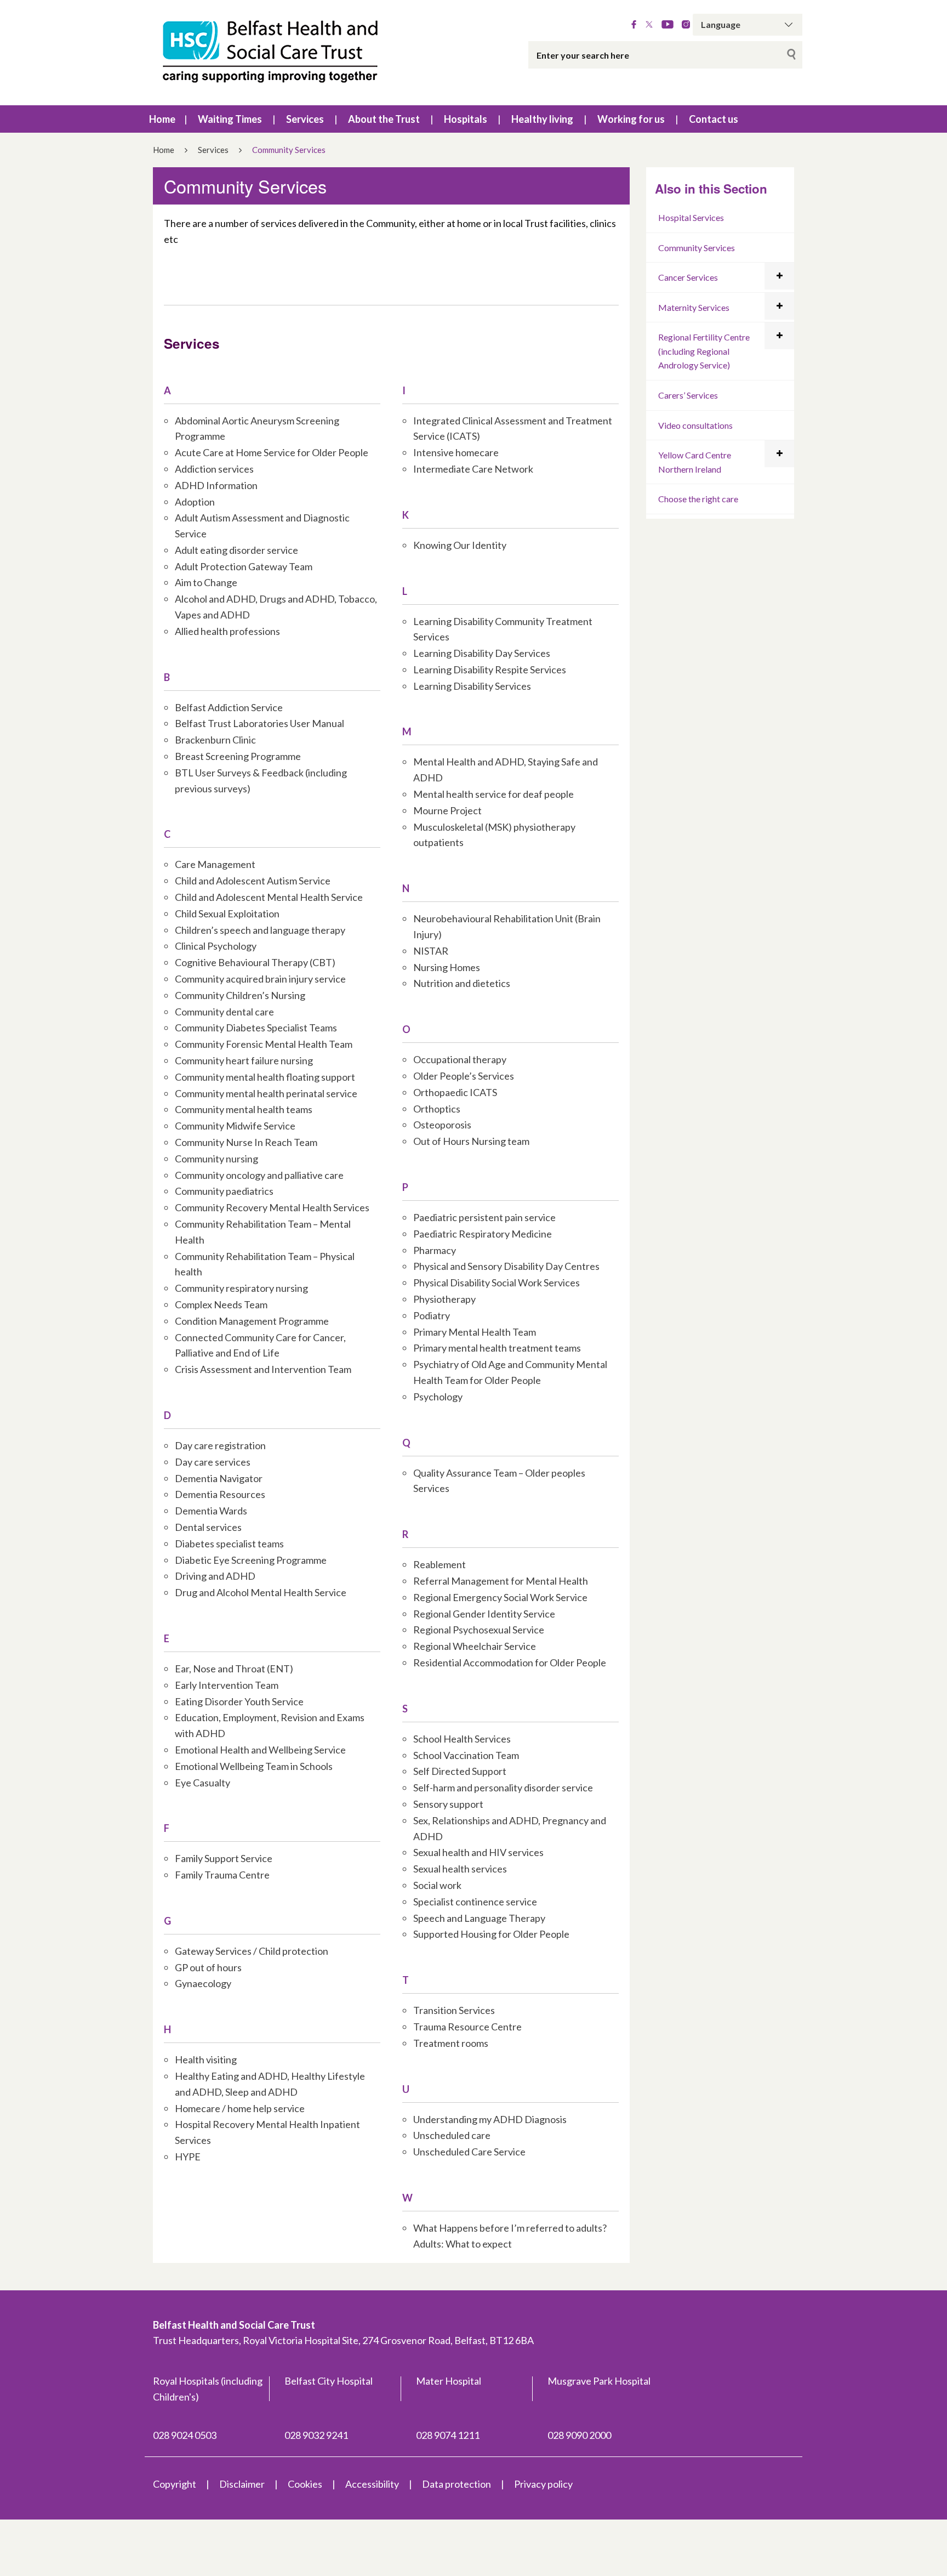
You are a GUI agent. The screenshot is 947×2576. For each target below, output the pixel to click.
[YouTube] (668, 25)
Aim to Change (206, 582)
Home (162, 119)
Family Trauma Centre (222, 1875)
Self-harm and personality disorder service (503, 1788)
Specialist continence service (475, 1902)
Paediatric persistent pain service (484, 1217)
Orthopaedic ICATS (455, 1092)
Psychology (438, 1397)
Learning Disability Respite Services (490, 669)
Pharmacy (435, 1250)
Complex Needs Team (221, 1304)
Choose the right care (698, 499)
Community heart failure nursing (244, 1060)
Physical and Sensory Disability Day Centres (506, 1266)
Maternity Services (694, 307)
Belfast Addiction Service (229, 707)
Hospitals (466, 119)
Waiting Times (230, 119)
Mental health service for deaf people (494, 794)
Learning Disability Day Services (482, 653)
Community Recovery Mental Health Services (272, 1207)
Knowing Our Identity (460, 545)
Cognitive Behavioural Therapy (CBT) (255, 962)
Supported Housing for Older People (491, 1934)
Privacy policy (543, 2484)
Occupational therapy (460, 1059)
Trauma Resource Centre (467, 2027)
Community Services (697, 248)
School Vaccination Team (466, 1755)
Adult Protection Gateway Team (244, 566)
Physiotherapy (444, 1299)
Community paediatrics (224, 1191)
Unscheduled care (452, 2135)
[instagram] (686, 25)
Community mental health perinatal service (266, 1093)
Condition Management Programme (252, 1321)
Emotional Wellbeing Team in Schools (254, 1766)
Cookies (305, 2484)
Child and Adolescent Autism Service (253, 881)
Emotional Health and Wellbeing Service (260, 1750)
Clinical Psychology (216, 946)
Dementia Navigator (219, 1478)
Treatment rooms (451, 2043)
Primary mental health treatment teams (497, 1348)
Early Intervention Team (227, 1685)
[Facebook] (634, 25)
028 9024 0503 (185, 2435)
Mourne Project (447, 810)
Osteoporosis (442, 1125)
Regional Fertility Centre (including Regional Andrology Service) (704, 351)
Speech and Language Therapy (479, 1918)
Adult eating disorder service (236, 550)
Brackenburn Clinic (215, 740)
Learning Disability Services (472, 686)
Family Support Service (224, 1858)
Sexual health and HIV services (478, 1852)
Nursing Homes (447, 967)
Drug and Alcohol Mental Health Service (261, 1592)
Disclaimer (242, 2484)
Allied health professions (227, 631)
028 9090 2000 (579, 2435)
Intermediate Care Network (473, 469)
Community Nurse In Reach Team (246, 1142)
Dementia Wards (211, 1511)
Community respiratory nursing (241, 1288)
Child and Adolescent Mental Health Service (269, 897)
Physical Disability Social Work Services (497, 1283)
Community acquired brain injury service (260, 979)
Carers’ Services (688, 395)
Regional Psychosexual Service (479, 1630)
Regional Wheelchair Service (475, 1646)
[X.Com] (649, 25)
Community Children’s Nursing (240, 995)
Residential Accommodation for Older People (510, 1663)
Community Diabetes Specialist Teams (256, 1028)
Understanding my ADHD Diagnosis (490, 2119)
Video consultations (695, 425)
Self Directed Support (460, 1771)
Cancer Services (688, 277)
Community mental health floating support (265, 1077)
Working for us (631, 119)
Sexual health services (460, 1869)
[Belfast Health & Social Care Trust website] (282, 53)
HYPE (188, 2157)
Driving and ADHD (215, 1576)
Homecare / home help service (240, 2108)
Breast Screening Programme (238, 756)
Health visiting (206, 2059)
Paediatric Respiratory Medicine (483, 1234)
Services (305, 119)
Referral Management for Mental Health (501, 1581)
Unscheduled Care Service (469, 2152)
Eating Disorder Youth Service (239, 1701)
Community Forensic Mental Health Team (264, 1044)
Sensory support (448, 1804)
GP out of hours (208, 1967)
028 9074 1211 (448, 2435)
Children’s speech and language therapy (260, 930)
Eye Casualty (202, 1783)
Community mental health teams (244, 1109)
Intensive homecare (456, 452)
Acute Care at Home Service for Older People (272, 452)
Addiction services (214, 469)
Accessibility (372, 2484)
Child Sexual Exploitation (227, 913)
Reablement (440, 1564)
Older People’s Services (464, 1076)
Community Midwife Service (235, 1126)
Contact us (714, 119)
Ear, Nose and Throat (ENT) (234, 1669)
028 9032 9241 (316, 2435)
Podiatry (432, 1315)
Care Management (215, 864)
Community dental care (224, 1012)
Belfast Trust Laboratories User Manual (259, 723)
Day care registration (220, 1445)
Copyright (175, 2484)
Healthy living (542, 119)
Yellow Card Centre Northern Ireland (695, 462)
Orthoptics (437, 1109)
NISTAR (431, 951)
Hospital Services (691, 217)
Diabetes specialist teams (229, 1544)
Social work (437, 1885)
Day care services (213, 1462)
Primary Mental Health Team (475, 1332)
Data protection (457, 2484)
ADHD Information (216, 485)
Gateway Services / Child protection (252, 1951)
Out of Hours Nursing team (471, 1141)
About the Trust (384, 119)
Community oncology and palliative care (259, 1175)
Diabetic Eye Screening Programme (251, 1560)
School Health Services (462, 1739)
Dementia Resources (220, 1494)
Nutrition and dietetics (462, 983)
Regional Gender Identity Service (484, 1614)
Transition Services (454, 2010)
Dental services (208, 1527)
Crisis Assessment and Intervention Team (263, 1369)
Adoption (195, 502)
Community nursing (216, 1159)
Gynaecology (203, 1983)
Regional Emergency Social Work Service (500, 1597)
